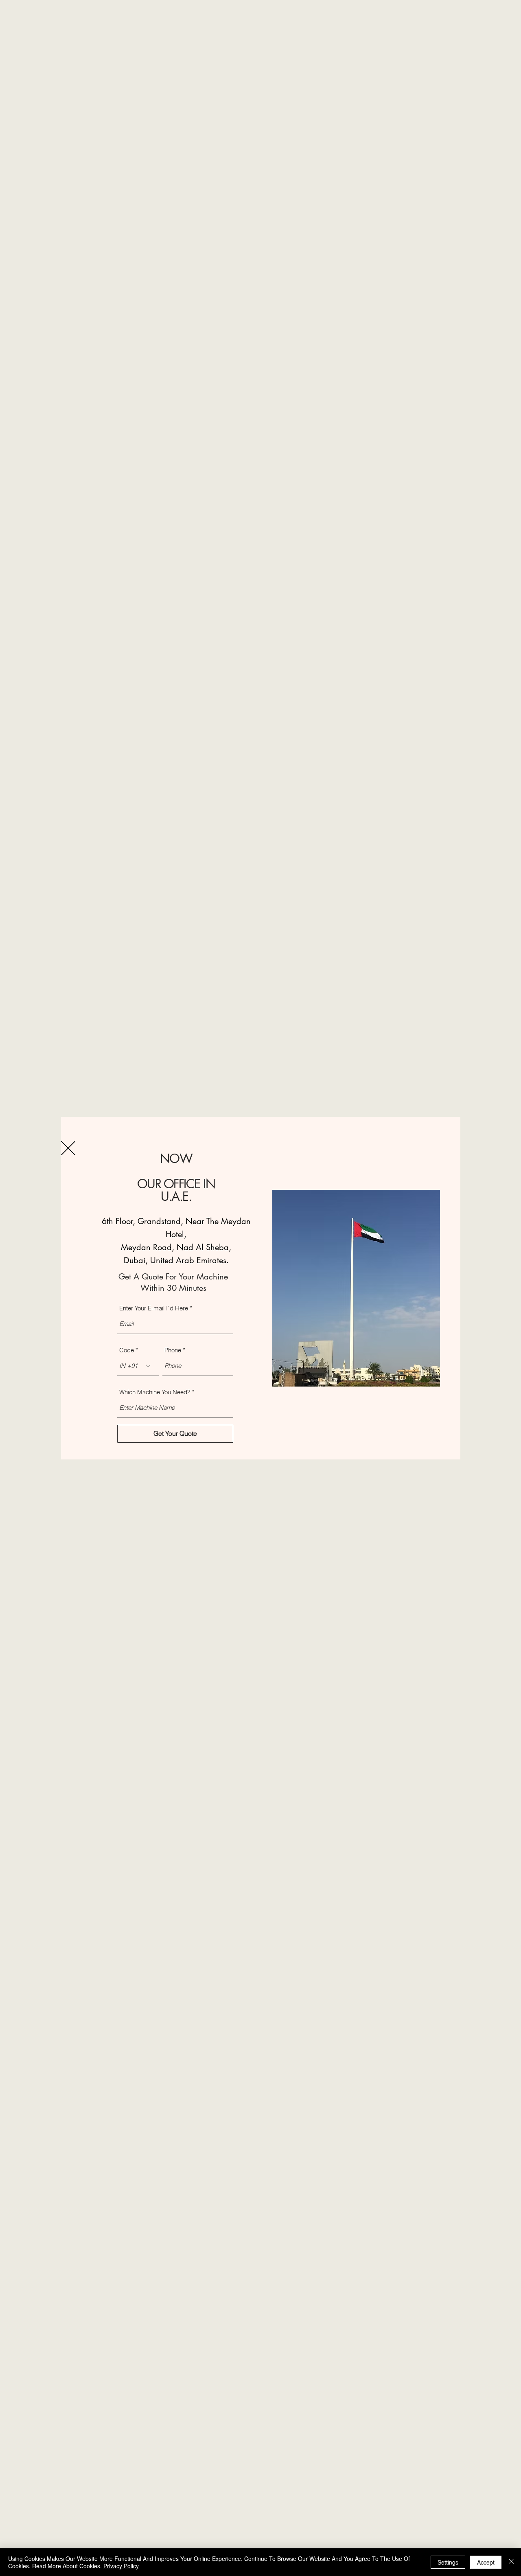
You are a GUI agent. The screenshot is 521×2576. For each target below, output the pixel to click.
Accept (486, 2562)
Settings (448, 2562)
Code (127, 1350)
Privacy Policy (121, 2566)
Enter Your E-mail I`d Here (154, 1308)
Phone (173, 1350)
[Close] (511, 2562)
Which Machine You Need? (155, 1392)
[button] (68, 1148)
